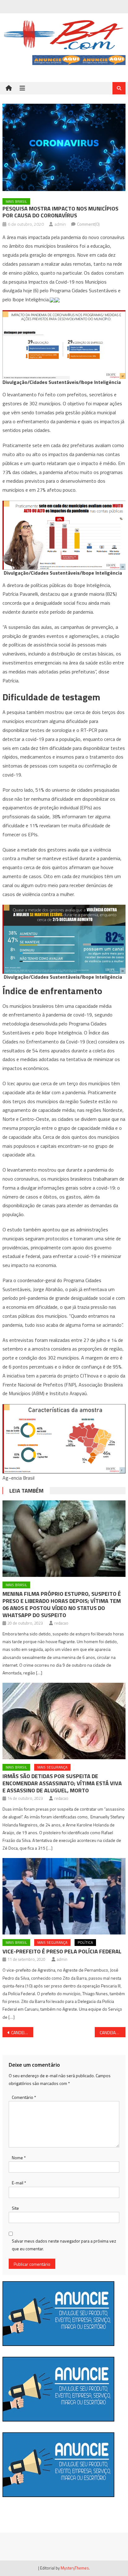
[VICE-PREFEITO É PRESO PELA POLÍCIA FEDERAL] (64, 1896)
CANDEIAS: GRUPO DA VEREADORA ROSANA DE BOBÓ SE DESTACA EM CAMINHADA (22, 2032)
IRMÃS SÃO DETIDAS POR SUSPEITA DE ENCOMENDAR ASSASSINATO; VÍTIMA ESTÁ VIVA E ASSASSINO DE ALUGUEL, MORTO (62, 1783)
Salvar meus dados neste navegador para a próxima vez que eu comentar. (64, 2245)
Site (15, 2208)
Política (85, 1942)
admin (60, 224)
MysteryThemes (75, 2568)
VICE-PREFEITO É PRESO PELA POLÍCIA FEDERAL (62, 1951)
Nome (19, 2158)
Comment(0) (88, 224)
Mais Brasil (16, 201)
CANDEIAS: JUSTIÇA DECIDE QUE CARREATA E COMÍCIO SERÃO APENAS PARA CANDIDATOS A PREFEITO (113, 2032)
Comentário (24, 2097)
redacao (61, 1623)
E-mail (19, 2183)
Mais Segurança (52, 1767)
